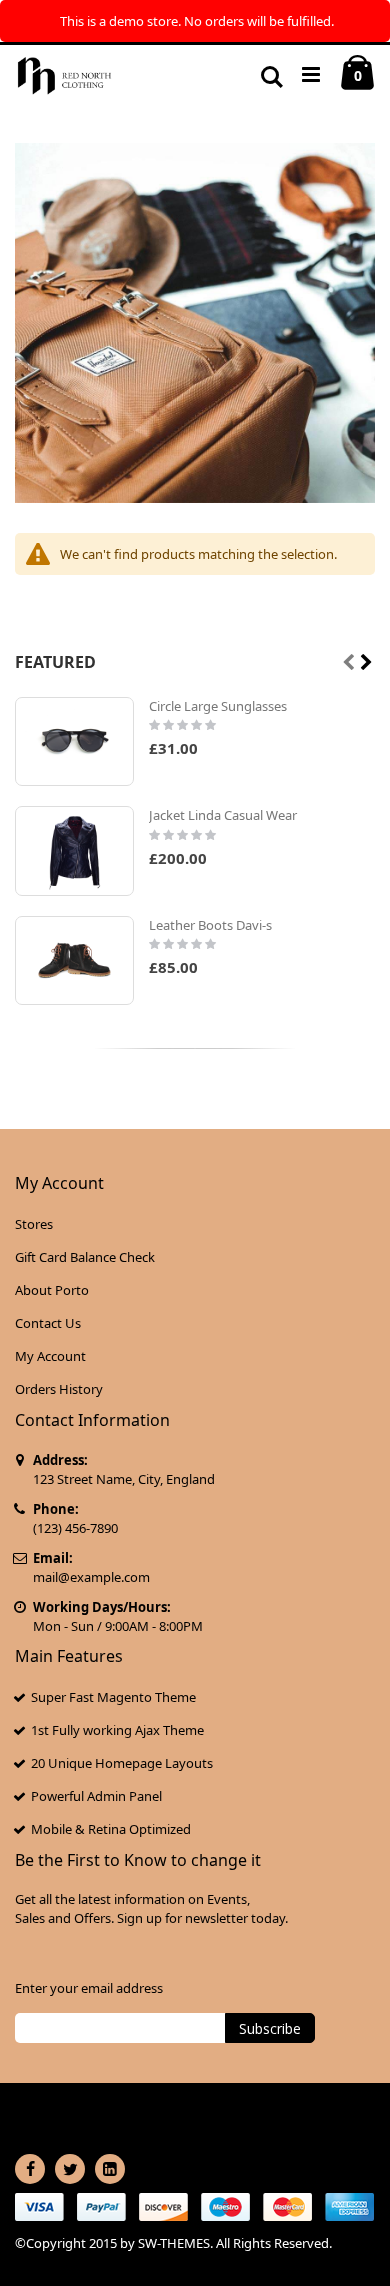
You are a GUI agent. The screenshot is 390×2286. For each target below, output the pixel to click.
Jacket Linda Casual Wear (223, 815)
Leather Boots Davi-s (210, 925)
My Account (50, 1356)
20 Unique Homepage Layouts (122, 1763)
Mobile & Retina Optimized (111, 1829)
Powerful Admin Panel (96, 1796)
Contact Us (48, 1323)
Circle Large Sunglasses (218, 706)
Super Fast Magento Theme (113, 1697)
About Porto (52, 1290)
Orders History (59, 1389)
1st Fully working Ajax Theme (117, 1730)
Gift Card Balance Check (85, 1257)
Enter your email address (89, 1988)
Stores (34, 1224)
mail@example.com (91, 1577)
